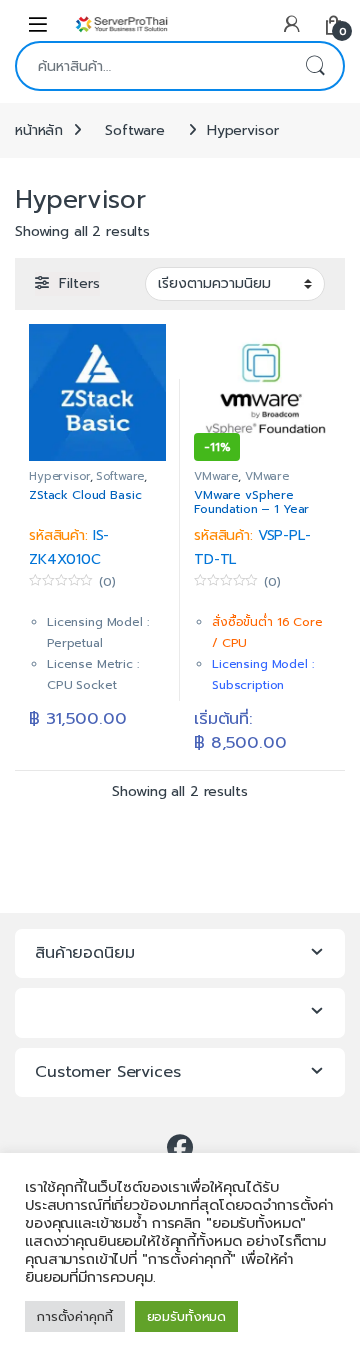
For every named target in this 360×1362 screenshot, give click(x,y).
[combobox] (152, 66)
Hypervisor (59, 476)
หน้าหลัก (39, 130)
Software (135, 130)
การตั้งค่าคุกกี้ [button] (75, 1316)
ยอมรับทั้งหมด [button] (187, 1316)
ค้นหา (315, 66)
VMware (216, 476)
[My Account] (292, 23)
